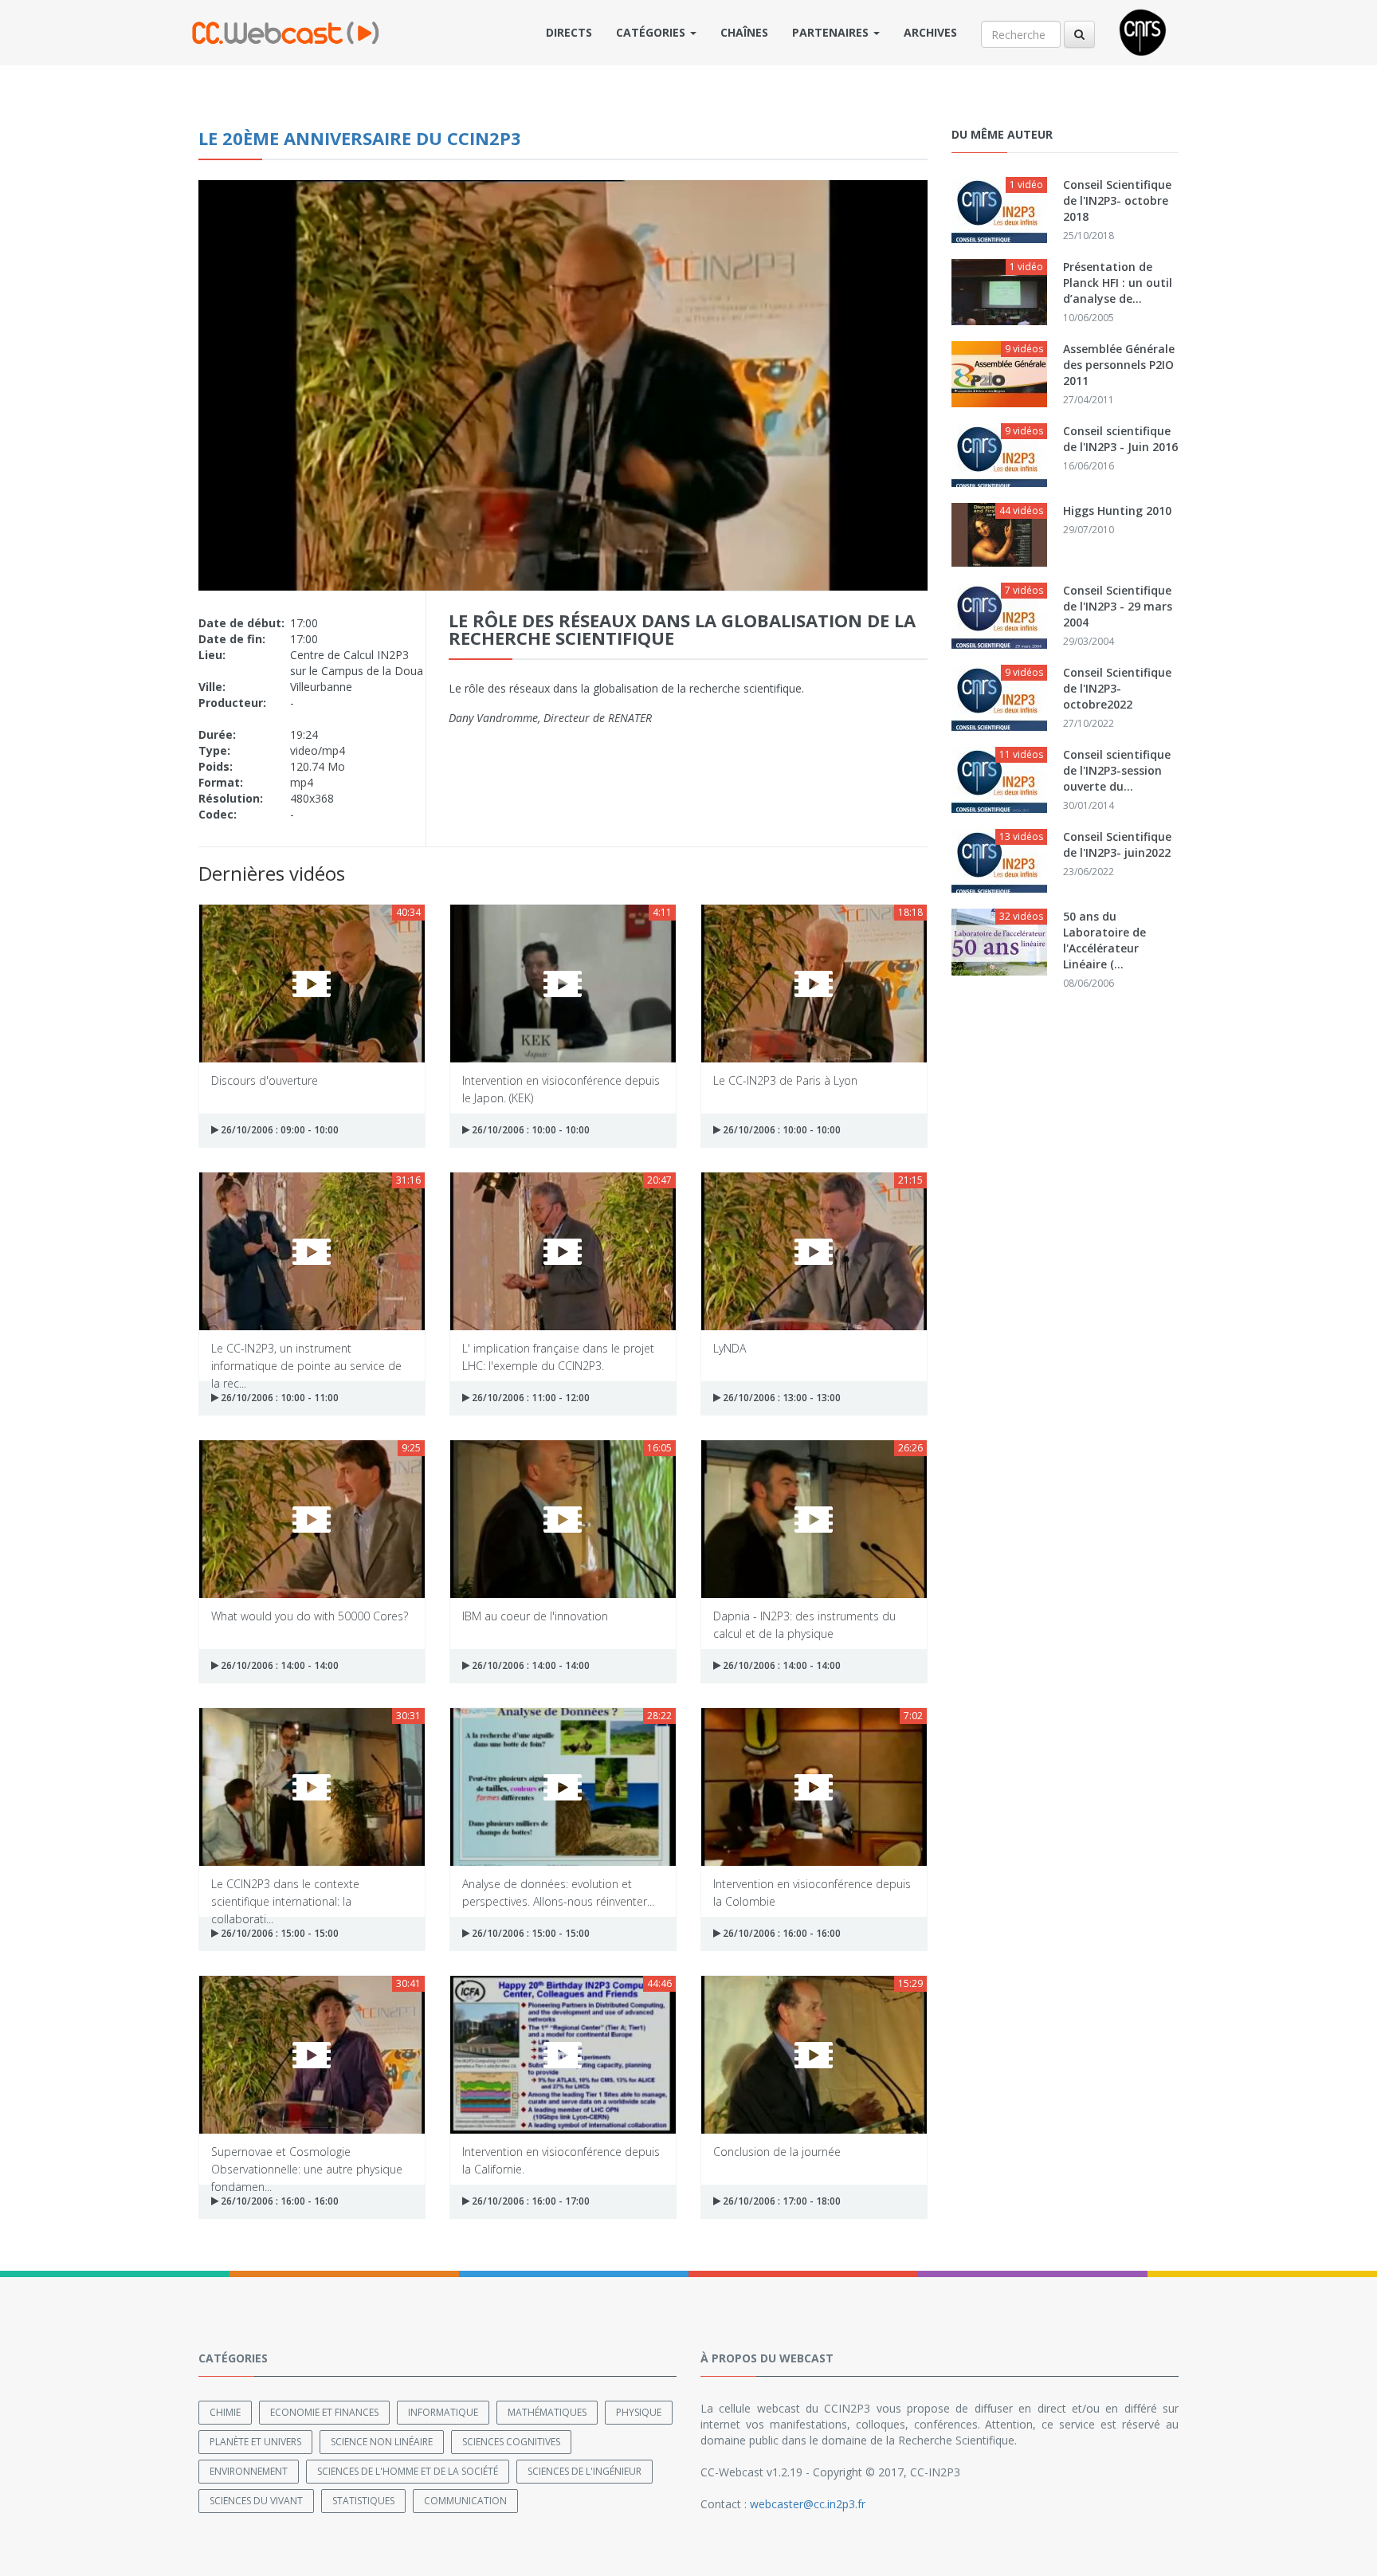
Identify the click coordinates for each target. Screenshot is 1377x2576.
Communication (465, 2501)
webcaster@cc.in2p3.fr (808, 2504)
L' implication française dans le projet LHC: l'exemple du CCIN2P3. (558, 1356)
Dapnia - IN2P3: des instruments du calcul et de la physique (804, 1624)
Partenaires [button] (832, 32)
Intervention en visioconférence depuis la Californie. (561, 2160)
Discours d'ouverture (265, 1080)
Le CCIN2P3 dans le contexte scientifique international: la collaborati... (285, 1892)
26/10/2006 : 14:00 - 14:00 (279, 1665)
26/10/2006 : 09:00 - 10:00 (279, 1130)
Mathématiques (547, 2412)
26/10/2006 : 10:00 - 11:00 (279, 1398)
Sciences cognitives (511, 2442)
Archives (930, 32)
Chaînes (744, 32)
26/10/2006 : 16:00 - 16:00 (781, 1933)
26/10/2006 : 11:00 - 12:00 (530, 1398)
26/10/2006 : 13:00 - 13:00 (781, 1398)
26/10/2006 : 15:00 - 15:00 (279, 1933)
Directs (569, 32)
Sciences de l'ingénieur (585, 2471)
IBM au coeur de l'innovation (535, 1616)
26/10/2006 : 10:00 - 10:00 (530, 1130)
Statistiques (363, 2501)
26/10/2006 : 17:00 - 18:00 (781, 2201)
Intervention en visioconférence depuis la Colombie (812, 1892)
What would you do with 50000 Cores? (310, 1616)
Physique (639, 2412)
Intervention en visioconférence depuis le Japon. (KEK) (561, 1088)
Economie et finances (324, 2412)
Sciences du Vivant (256, 2501)
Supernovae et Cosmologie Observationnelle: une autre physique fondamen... (307, 2160)
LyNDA (730, 1348)
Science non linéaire (382, 2442)
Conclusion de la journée (777, 2152)
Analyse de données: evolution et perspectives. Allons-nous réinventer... (558, 1892)
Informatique (443, 2412)
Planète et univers (255, 2442)
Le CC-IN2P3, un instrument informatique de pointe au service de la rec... (306, 1356)
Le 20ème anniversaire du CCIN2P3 (360, 138)
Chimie (225, 2412)
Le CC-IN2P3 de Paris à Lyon (785, 1080)
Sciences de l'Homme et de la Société (408, 2471)
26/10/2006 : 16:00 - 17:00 (530, 2201)
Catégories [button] (652, 32)
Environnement (249, 2471)
